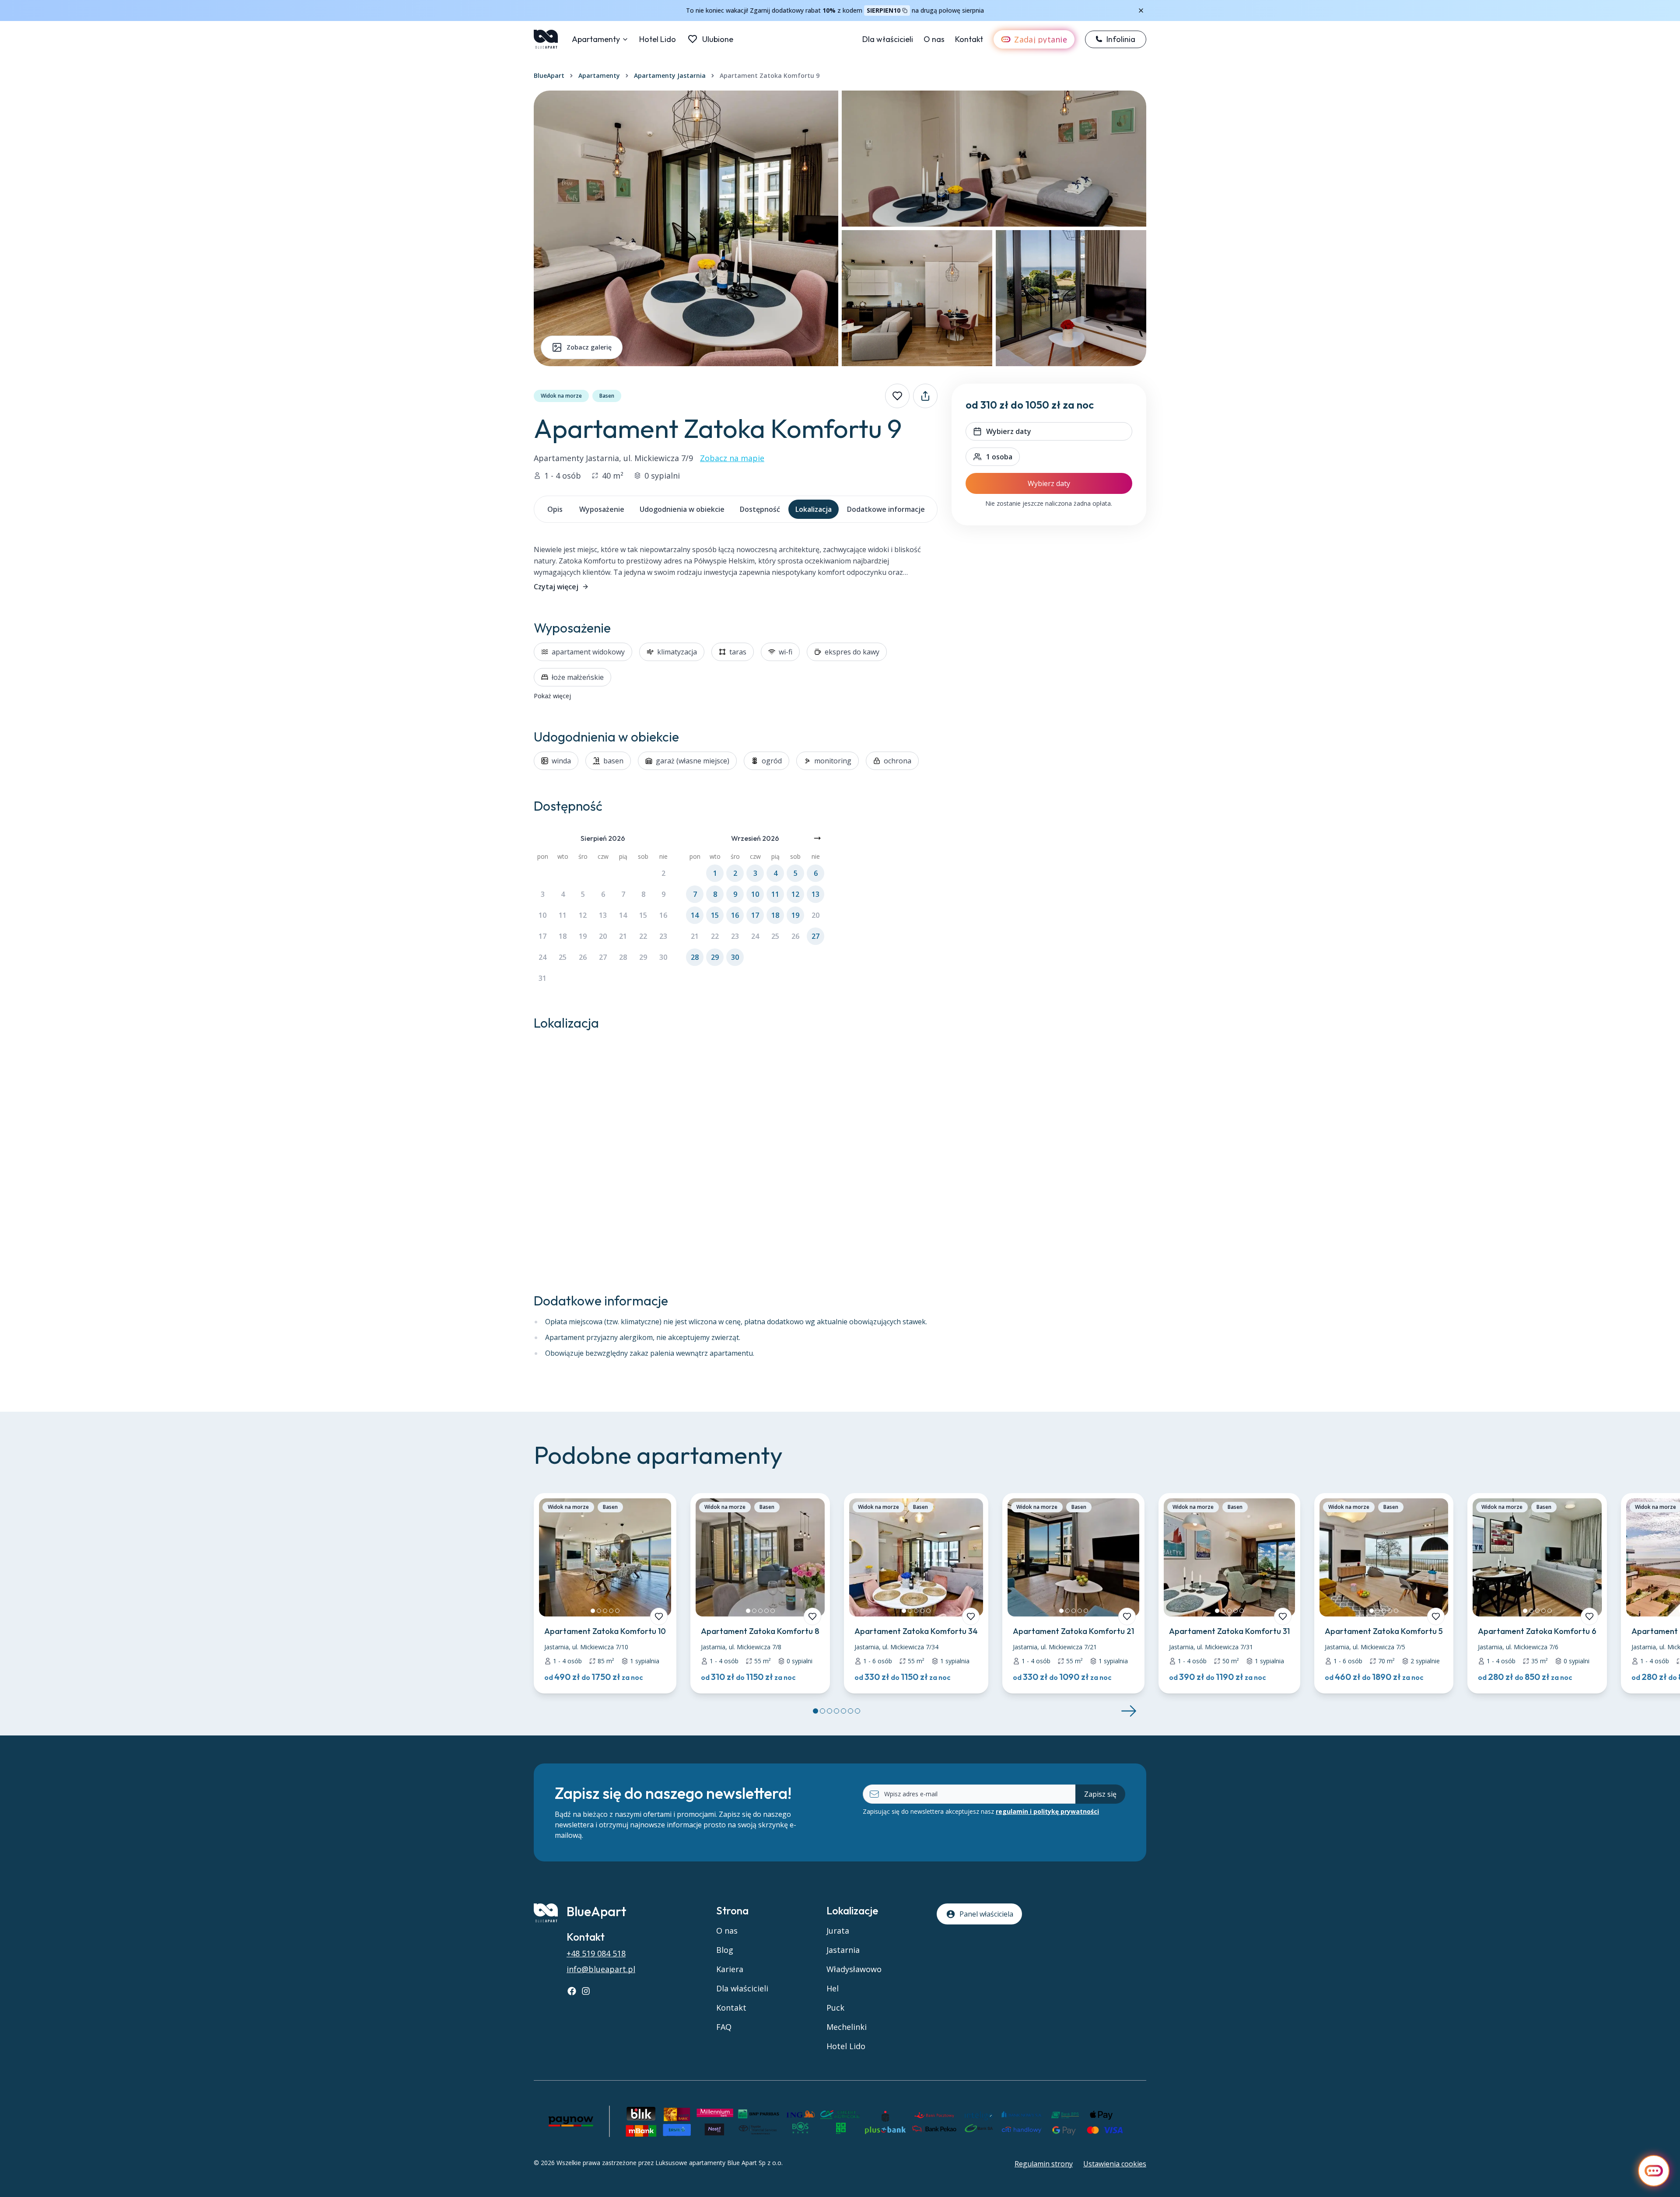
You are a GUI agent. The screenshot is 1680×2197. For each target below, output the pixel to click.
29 (643, 957)
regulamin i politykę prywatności (1047, 1811)
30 (663, 957)
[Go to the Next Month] (817, 838)
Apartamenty (596, 39)
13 (603, 915)
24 (542, 957)
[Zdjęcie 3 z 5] (605, 1611)
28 (623, 957)
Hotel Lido (658, 39)
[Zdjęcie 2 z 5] (599, 1611)
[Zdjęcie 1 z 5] (593, 1611)
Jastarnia (843, 1950)
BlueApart (549, 75)
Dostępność (760, 509)
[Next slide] (1129, 1711)
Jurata (838, 1931)
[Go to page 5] (843, 1711)
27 (603, 957)
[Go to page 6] (850, 1711)
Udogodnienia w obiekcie (682, 509)
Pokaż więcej (552, 696)
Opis (555, 509)
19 (583, 936)
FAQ (724, 2027)
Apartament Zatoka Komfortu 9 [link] (770, 75)
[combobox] (993, 457)
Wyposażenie (602, 509)
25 (563, 957)
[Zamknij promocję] (1141, 10)
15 (643, 915)
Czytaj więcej (556, 587)
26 (583, 957)
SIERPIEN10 (884, 10)
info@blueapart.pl (601, 1969)
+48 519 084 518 (596, 1953)
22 (643, 936)
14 (623, 915)
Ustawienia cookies (1115, 2164)
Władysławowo (854, 1969)
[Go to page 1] (815, 1711)
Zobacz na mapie (732, 458)
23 (663, 936)
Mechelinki (847, 2027)
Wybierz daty (1049, 483)
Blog (725, 1950)
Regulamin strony (1044, 2164)
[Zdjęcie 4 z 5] (611, 1611)
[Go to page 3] (829, 1711)
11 (563, 915)
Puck (835, 2008)
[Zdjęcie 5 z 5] (617, 1611)
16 (663, 915)
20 (603, 936)
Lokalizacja (814, 509)
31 (542, 978)
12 (583, 915)
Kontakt (969, 39)
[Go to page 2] (822, 1711)
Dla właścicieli (888, 39)
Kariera (730, 1969)
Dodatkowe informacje (886, 509)
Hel (833, 1988)
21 (623, 936)
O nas (934, 39)
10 (542, 915)
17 (542, 936)
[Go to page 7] (857, 1711)
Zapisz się (1100, 1794)
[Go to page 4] (836, 1711)
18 (563, 936)
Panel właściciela (986, 1914)
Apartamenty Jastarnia (670, 75)
